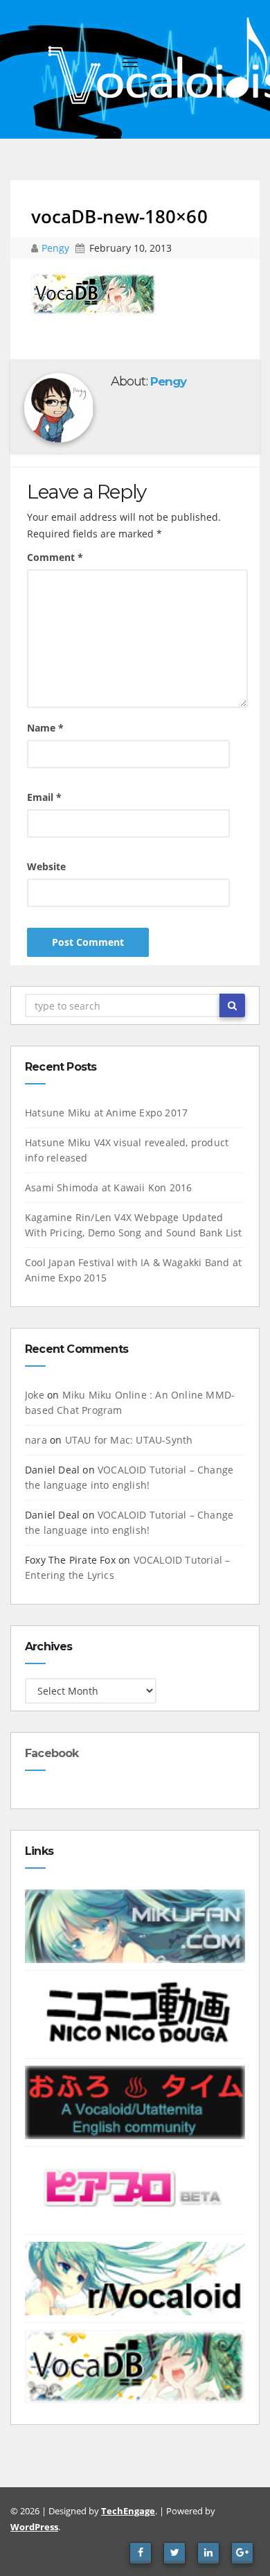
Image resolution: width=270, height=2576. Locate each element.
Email (44, 797)
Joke (35, 1395)
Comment (55, 557)
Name (45, 728)
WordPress (34, 2527)
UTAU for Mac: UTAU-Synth (129, 1440)
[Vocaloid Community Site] (135, 2189)
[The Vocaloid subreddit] (135, 2277)
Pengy (57, 248)
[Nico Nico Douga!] (135, 2013)
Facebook (52, 1753)
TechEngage (128, 2511)
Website (46, 866)
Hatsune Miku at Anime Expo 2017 (106, 1113)
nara (36, 1440)
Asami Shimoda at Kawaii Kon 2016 (108, 1187)
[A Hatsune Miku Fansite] (135, 1925)
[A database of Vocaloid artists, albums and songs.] (135, 2366)
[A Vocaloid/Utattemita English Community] (135, 2101)
